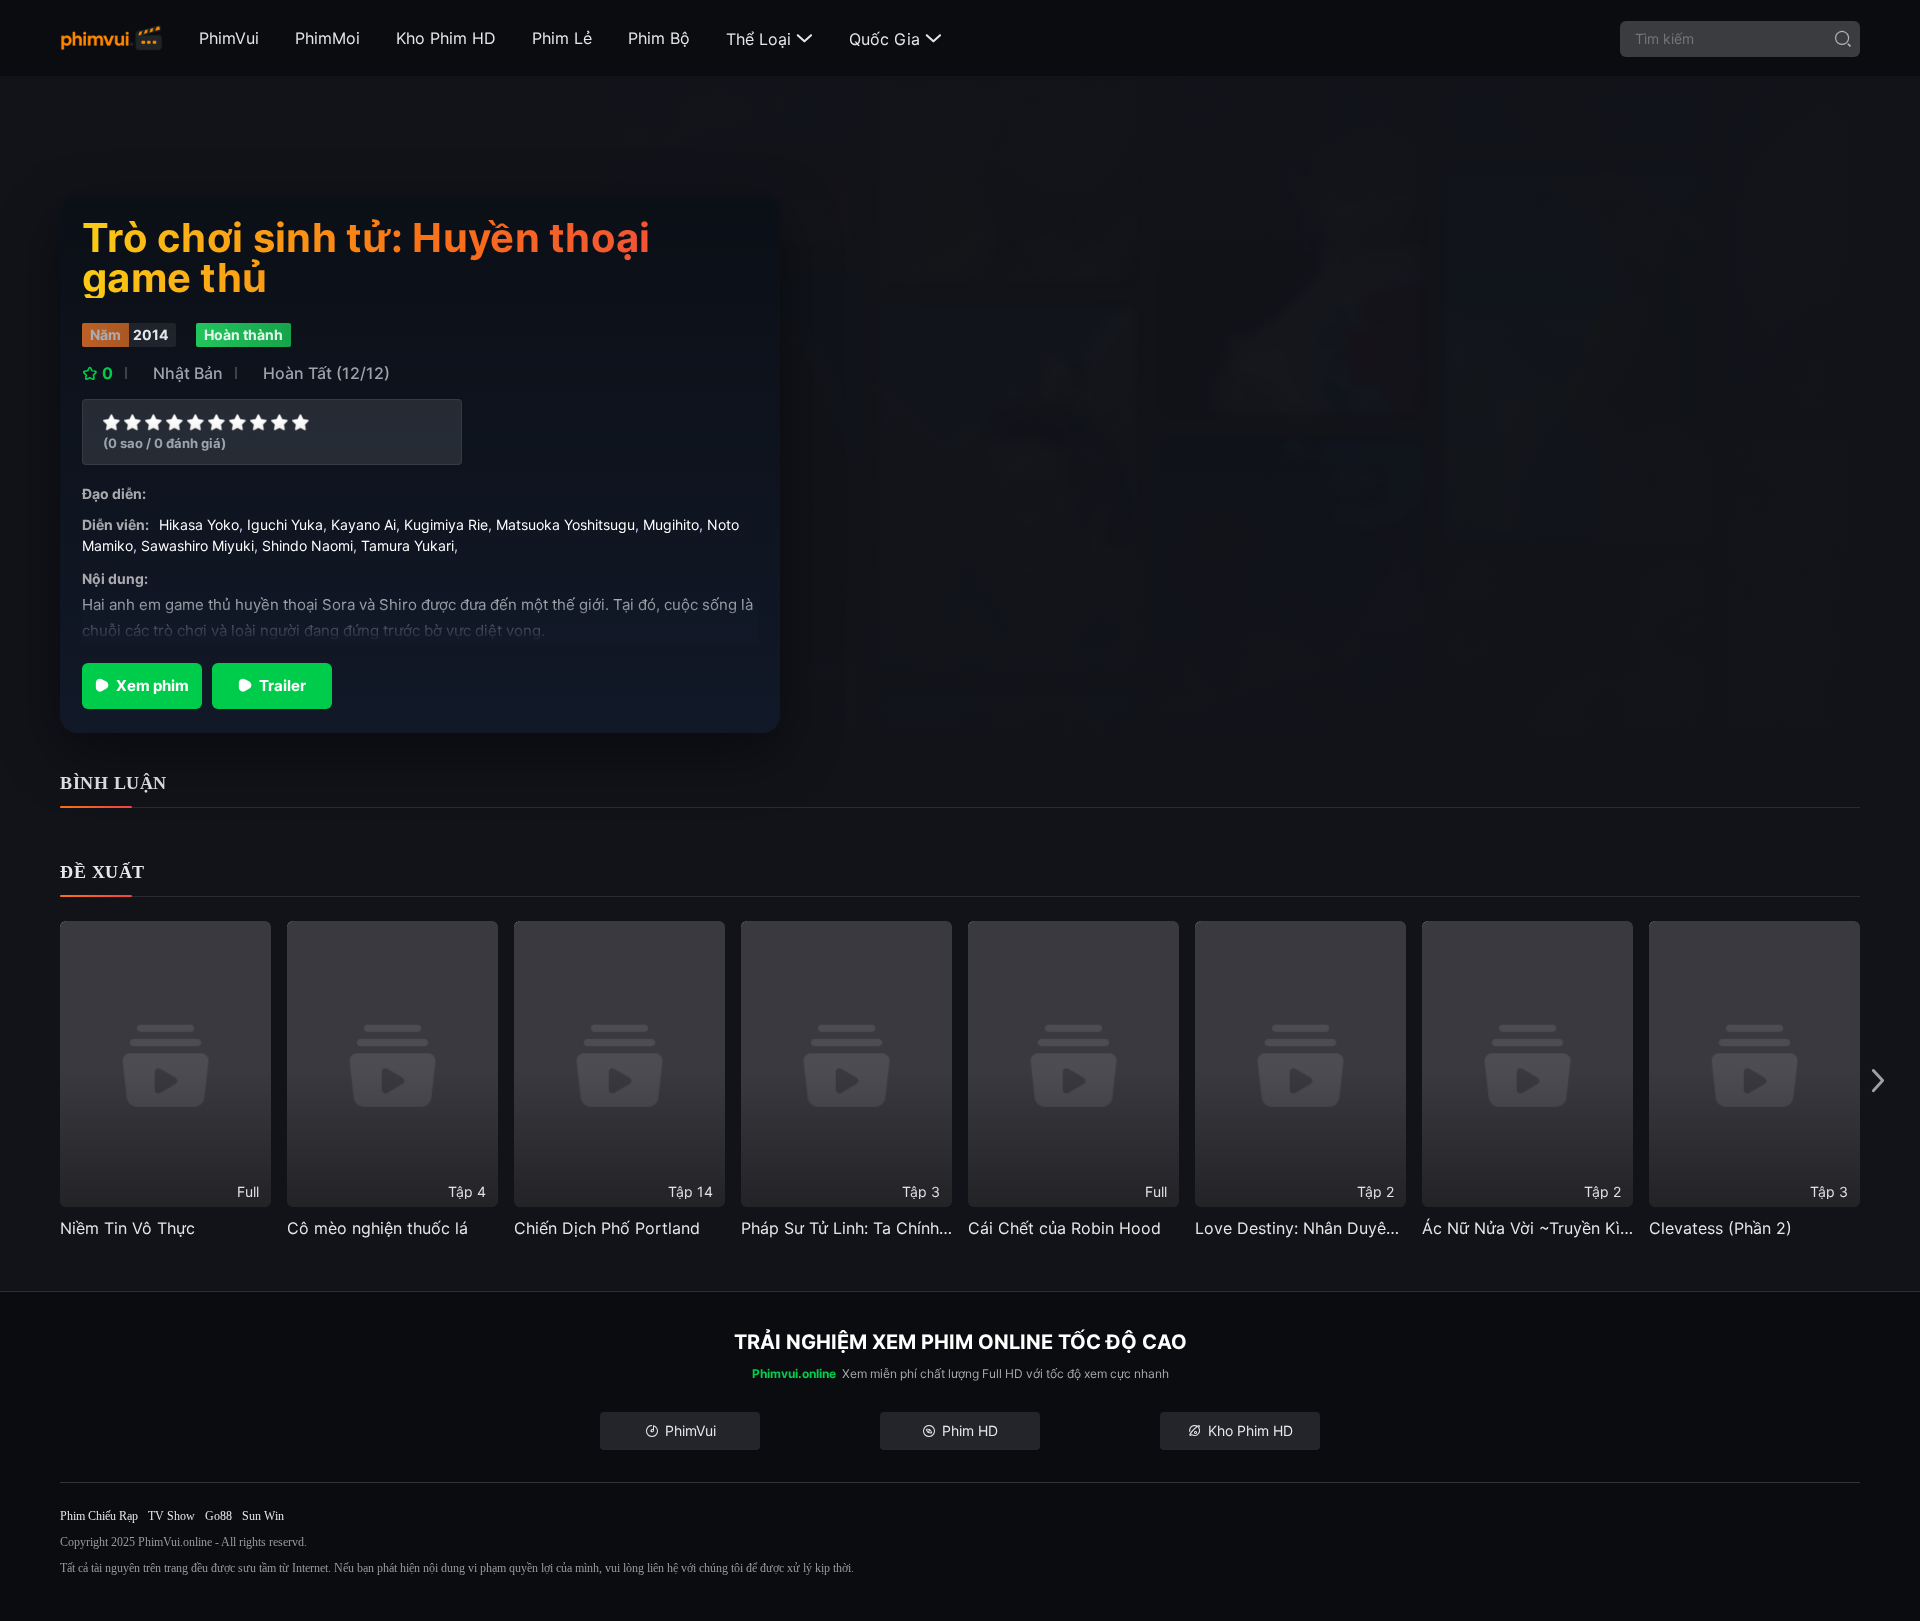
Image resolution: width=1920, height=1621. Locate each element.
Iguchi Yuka (285, 524)
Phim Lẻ (562, 38)
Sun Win (263, 1516)
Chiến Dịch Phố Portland (607, 1228)
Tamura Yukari (407, 545)
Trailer (282, 685)
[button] (1878, 1081)
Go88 (218, 1516)
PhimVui (229, 38)
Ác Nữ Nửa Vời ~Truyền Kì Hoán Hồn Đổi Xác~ (1527, 1228)
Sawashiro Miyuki (197, 545)
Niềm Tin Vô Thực (127, 1228)
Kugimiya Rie (446, 524)
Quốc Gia (895, 39)
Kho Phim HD (446, 38)
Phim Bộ (659, 38)
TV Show (171, 1516)
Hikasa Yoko (199, 524)
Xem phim (152, 685)
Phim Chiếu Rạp (99, 1516)
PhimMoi (327, 38)
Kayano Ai (363, 524)
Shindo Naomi (307, 545)
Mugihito (671, 524)
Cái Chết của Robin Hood (1064, 1228)
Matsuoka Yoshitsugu (565, 524)
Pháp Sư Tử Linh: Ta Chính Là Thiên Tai (846, 1228)
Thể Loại (769, 39)
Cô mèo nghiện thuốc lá (377, 1228)
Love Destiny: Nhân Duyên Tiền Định (1300, 1228)
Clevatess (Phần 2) (1720, 1228)
